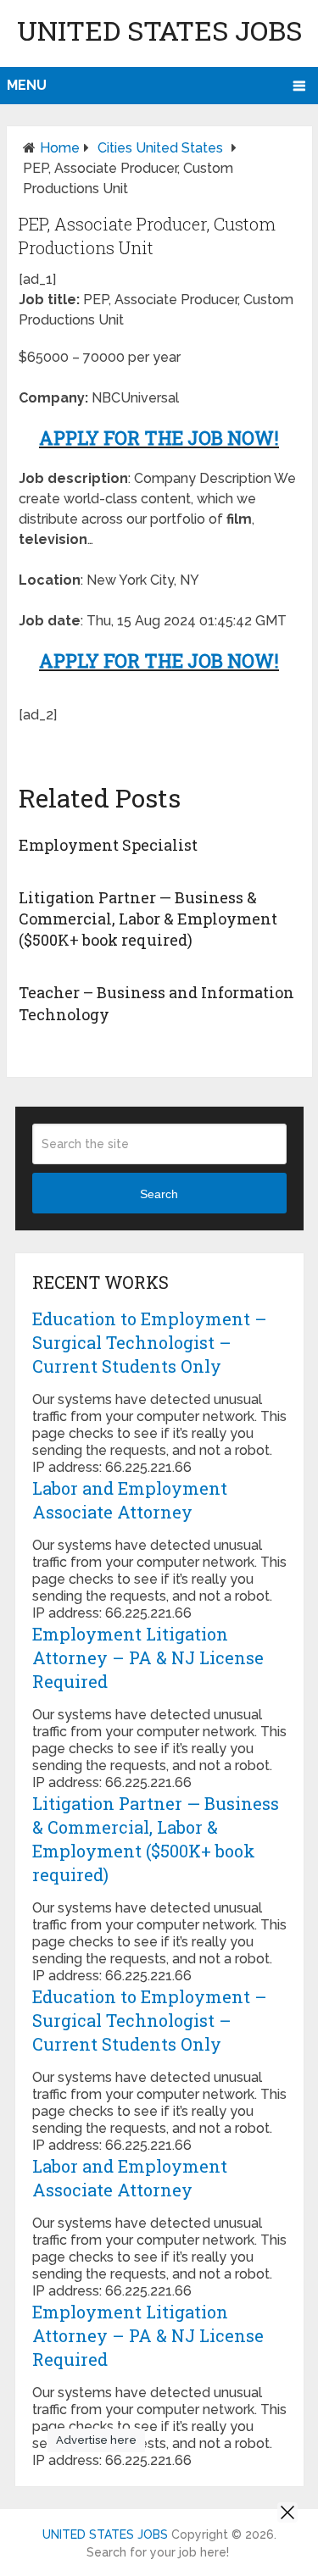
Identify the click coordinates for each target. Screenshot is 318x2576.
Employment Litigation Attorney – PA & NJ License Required (148, 1657)
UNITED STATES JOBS (159, 30)
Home (60, 148)
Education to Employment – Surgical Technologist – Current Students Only (150, 1342)
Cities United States (160, 148)
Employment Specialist (108, 845)
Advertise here (96, 2440)
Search (159, 1194)
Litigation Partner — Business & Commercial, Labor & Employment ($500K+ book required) (148, 919)
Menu (27, 85)
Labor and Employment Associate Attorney (130, 1500)
